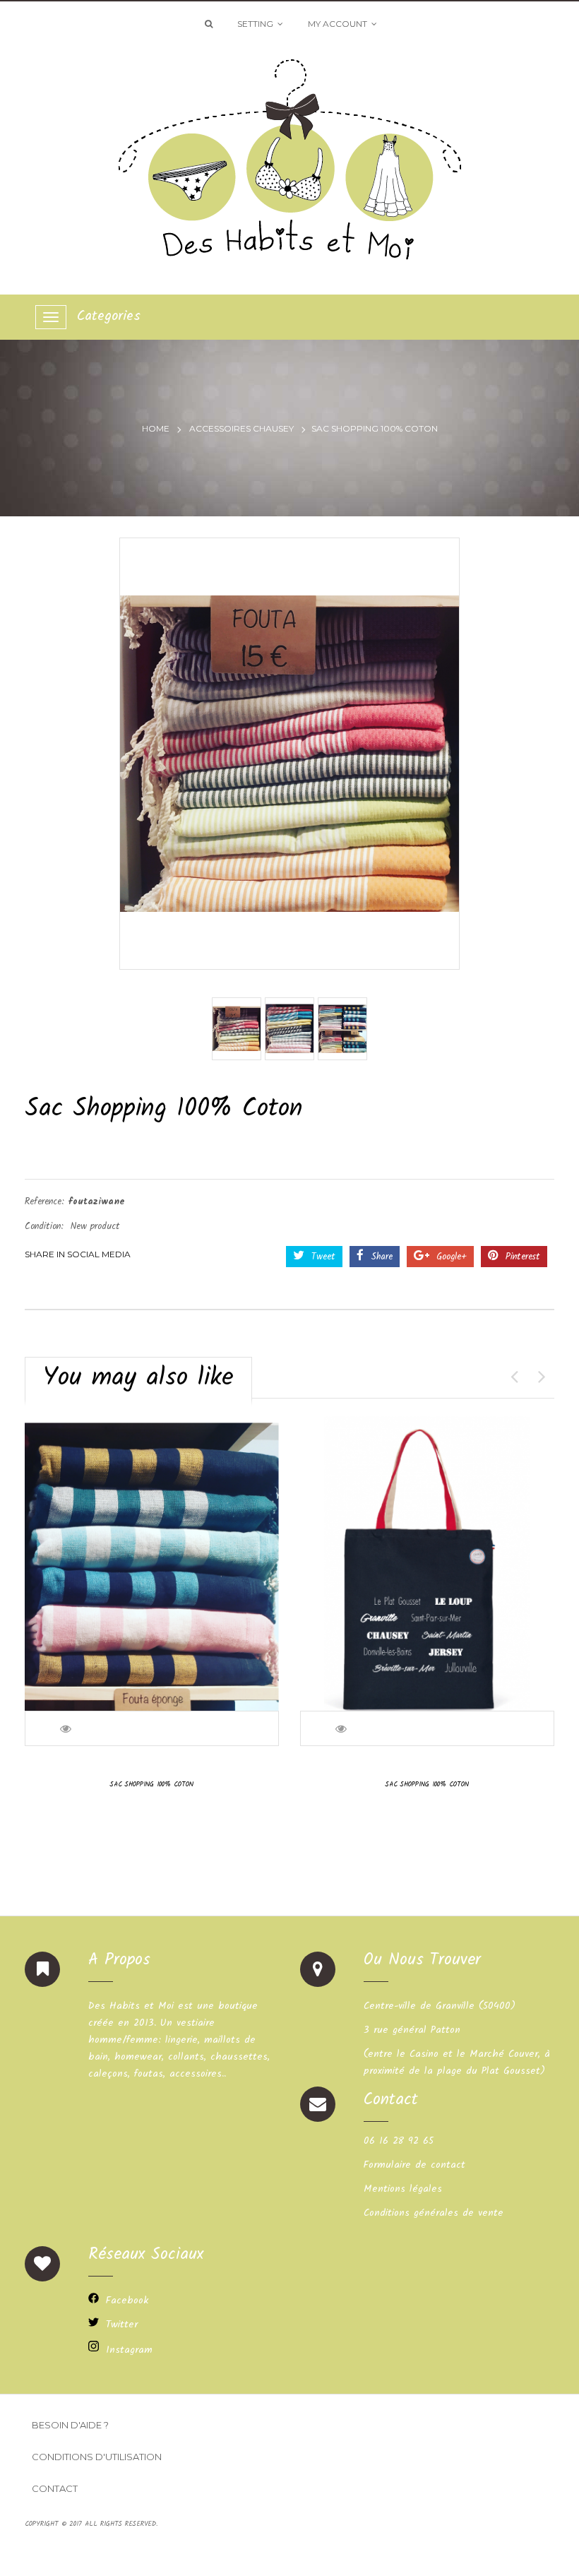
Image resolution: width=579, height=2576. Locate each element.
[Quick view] (67, 1728)
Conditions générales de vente (434, 2213)
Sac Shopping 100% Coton (152, 1784)
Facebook (127, 2301)
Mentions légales (403, 2189)
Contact (55, 2488)
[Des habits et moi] (290, 154)
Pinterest (521, 1257)
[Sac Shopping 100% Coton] (237, 1029)
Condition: (44, 1227)
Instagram (129, 2350)
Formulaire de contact (414, 2165)
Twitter (122, 2325)
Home (156, 428)
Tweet (322, 1257)
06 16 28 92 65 (399, 2141)
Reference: (44, 1202)
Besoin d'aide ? (70, 2425)
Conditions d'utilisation (97, 2457)
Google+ (450, 1257)
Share (380, 1257)
